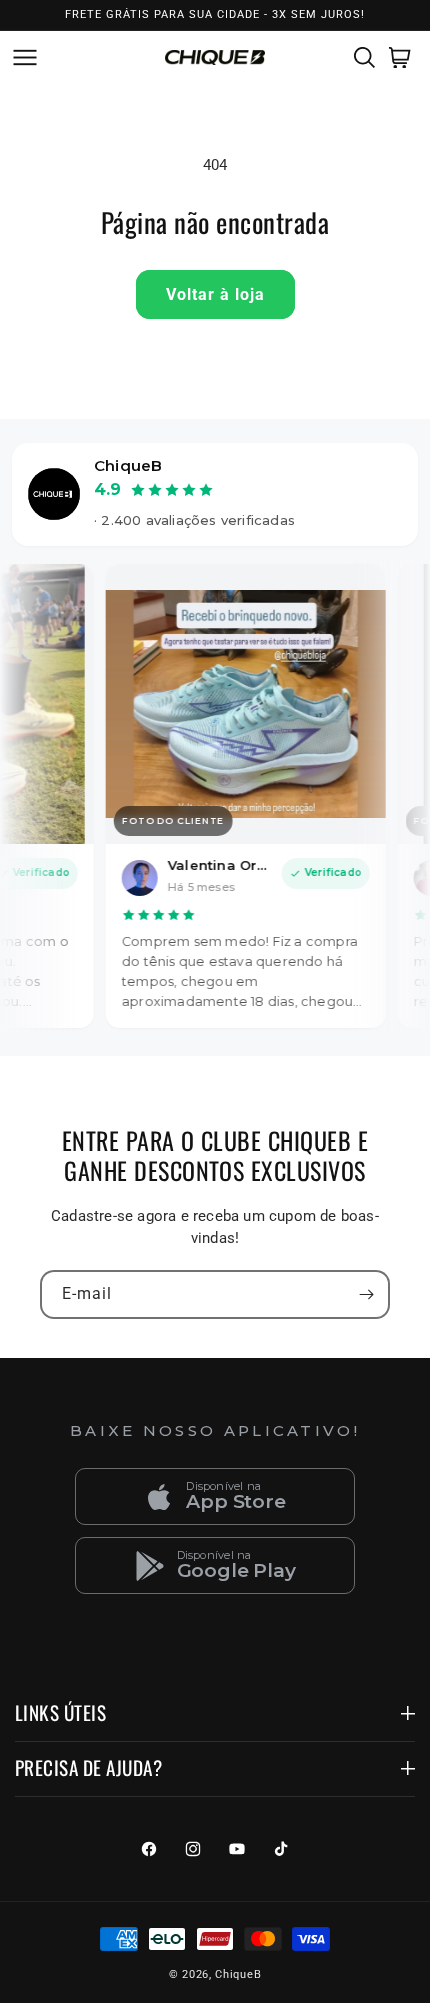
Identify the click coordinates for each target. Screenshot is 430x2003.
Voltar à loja (215, 294)
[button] (21, 57)
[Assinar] (366, 1294)
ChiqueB (238, 1974)
